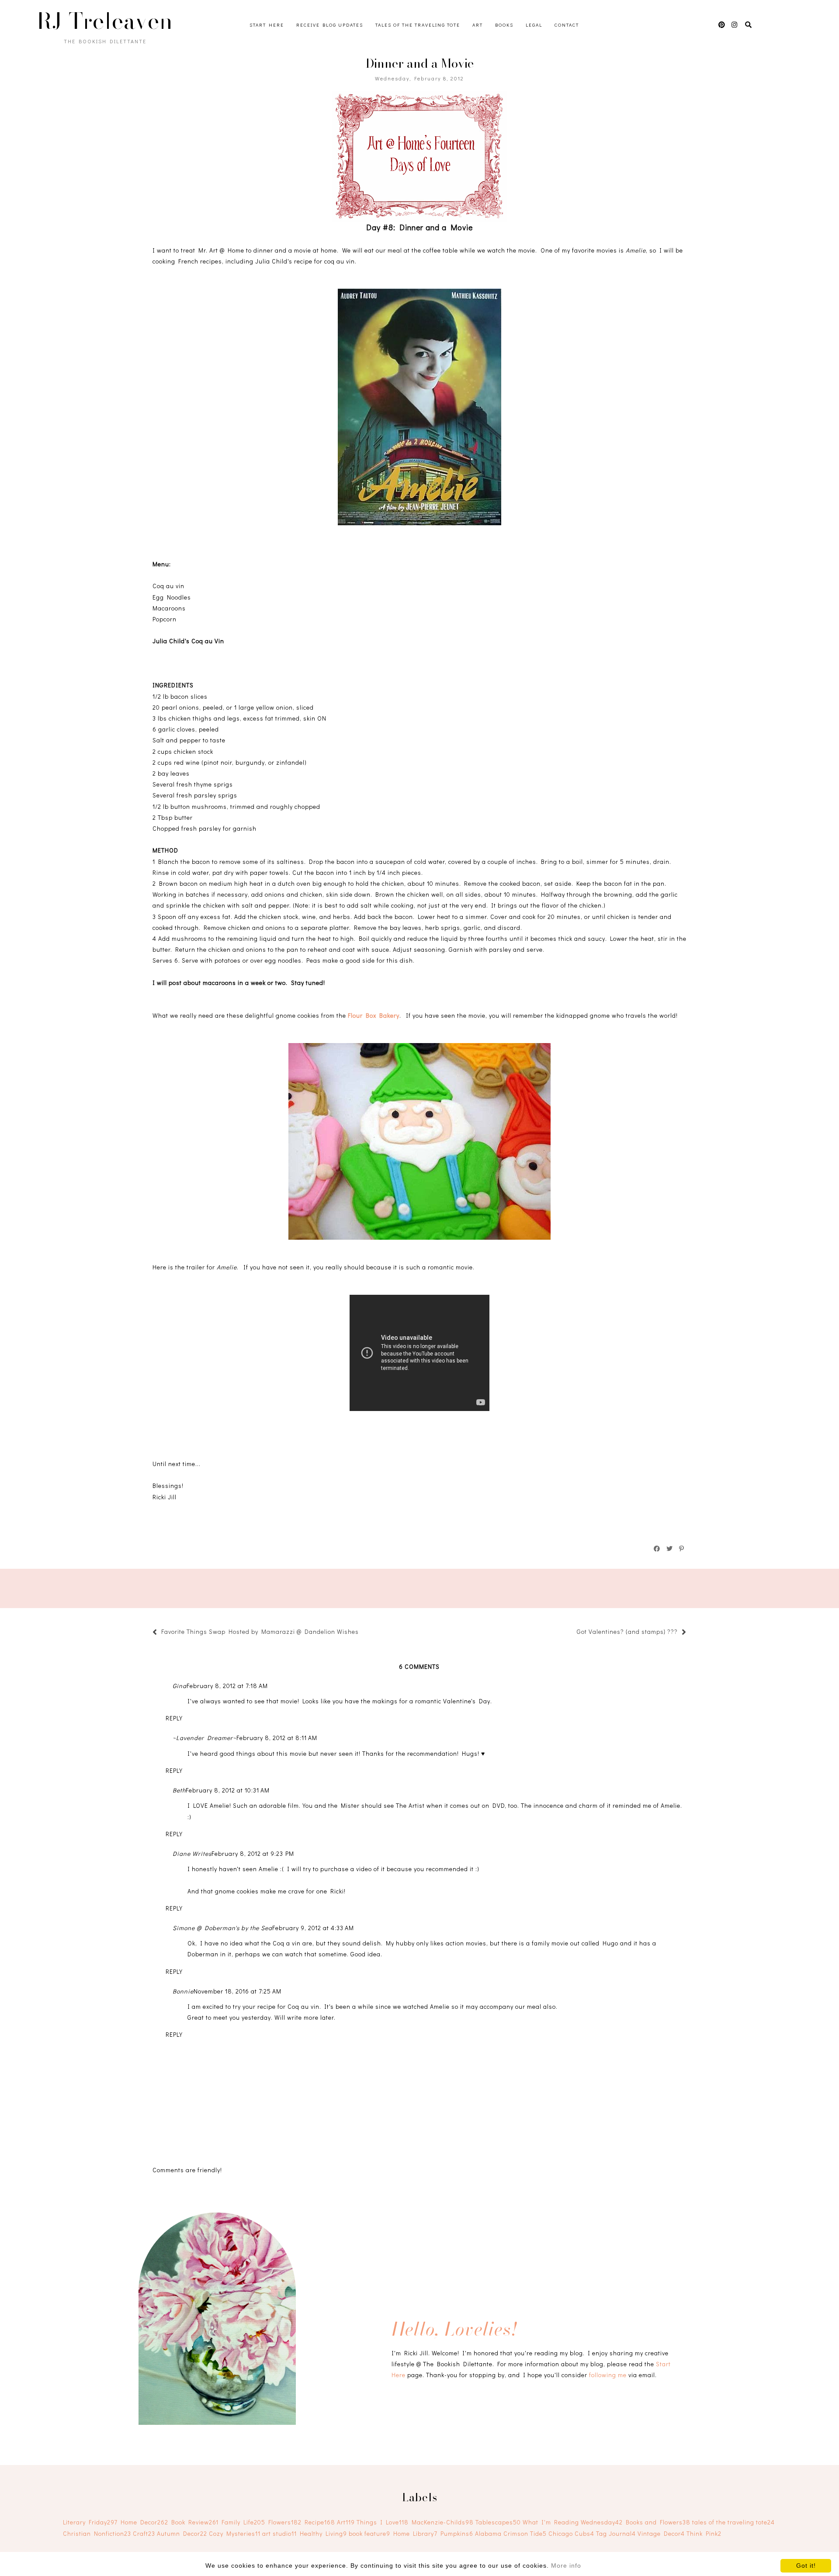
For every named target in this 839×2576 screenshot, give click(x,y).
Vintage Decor (661, 2533)
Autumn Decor (182, 2533)
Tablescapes (498, 2522)
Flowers (285, 2522)
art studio (279, 2533)
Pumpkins (457, 2533)
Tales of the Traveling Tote (418, 25)
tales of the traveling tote (733, 2522)
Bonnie (183, 1991)
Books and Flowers (658, 2522)
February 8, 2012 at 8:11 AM (277, 1738)
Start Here (267, 25)
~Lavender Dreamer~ (205, 1738)
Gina (180, 1686)
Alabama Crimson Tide (511, 2533)
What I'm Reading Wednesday (573, 2522)
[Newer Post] (363, 1633)
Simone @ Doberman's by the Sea (222, 1928)
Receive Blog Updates (330, 25)
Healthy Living (323, 2533)
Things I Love (383, 2522)
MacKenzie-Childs (443, 2522)
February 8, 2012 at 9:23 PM (253, 1853)
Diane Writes (192, 1853)
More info (566, 2566)
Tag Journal (616, 2533)
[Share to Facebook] (657, 1549)
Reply (174, 1718)
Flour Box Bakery (374, 1015)
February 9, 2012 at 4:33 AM (313, 1928)
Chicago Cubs (571, 2533)
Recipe (320, 2522)
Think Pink (704, 2533)
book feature (369, 2533)
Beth (179, 1790)
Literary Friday (90, 2522)
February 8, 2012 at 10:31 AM (228, 1790)
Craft (144, 2533)
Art (478, 25)
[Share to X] (670, 1549)
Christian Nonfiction (97, 2533)
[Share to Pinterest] (682, 1549)
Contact (567, 25)
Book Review (195, 2522)
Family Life (243, 2522)
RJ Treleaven (105, 21)
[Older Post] (572, 1633)
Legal (534, 25)
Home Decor (144, 2522)
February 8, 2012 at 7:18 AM (227, 1686)
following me (608, 2375)
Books (504, 25)
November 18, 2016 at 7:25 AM (237, 1991)
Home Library (415, 2533)
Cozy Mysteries (235, 2533)
